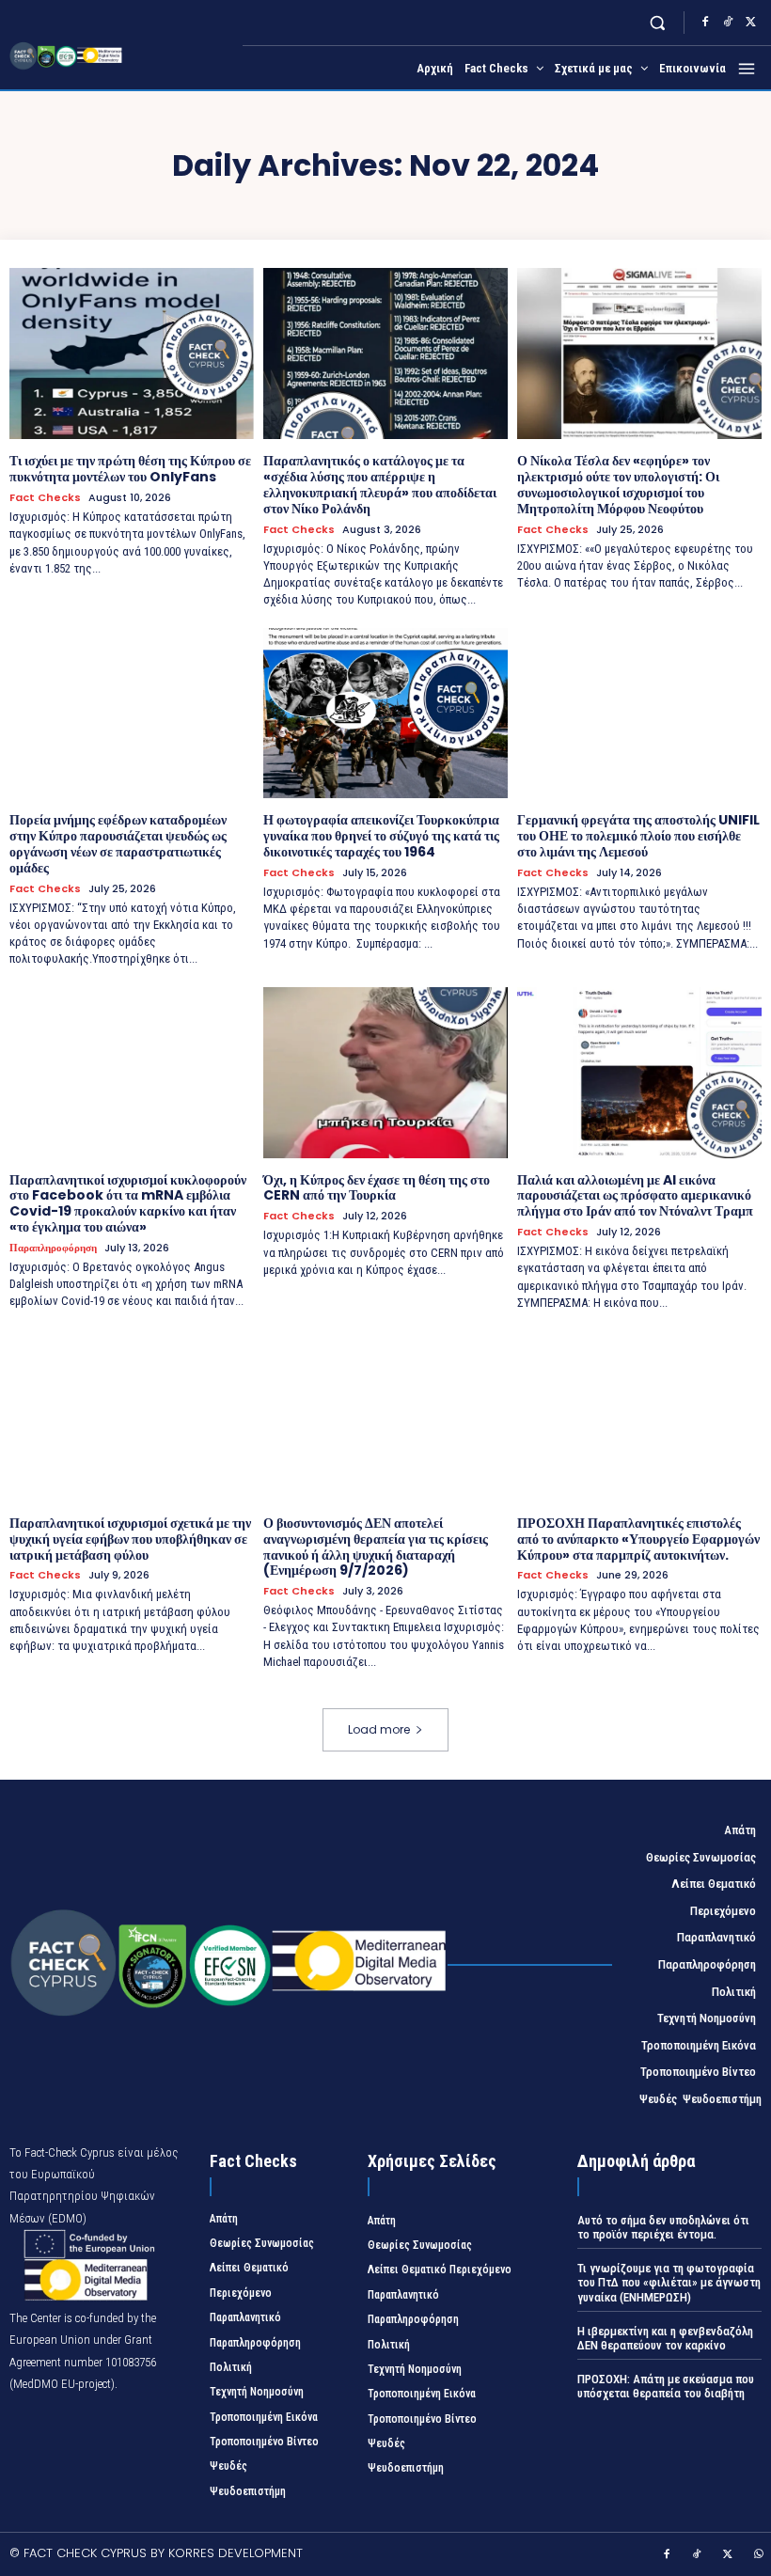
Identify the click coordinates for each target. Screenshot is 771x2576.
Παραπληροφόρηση (53, 1248)
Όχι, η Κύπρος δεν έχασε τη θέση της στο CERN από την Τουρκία (377, 1188)
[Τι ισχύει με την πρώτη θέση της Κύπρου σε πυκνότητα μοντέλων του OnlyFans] (132, 353)
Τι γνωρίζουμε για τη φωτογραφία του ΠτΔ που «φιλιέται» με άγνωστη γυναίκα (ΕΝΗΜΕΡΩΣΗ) (669, 2283)
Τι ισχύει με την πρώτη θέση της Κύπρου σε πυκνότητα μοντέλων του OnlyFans (130, 469)
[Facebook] (705, 23)
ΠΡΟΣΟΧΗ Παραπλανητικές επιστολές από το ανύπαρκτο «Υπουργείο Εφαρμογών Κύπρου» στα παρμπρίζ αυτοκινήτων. (638, 1539)
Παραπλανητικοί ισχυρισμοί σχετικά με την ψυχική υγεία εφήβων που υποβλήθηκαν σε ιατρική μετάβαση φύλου (130, 1539)
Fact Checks (45, 498)
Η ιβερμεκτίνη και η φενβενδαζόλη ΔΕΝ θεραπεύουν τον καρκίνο (665, 2339)
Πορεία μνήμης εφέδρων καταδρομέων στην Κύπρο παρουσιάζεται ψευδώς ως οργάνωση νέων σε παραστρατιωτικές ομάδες (118, 843)
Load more (379, 1729)
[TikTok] (728, 23)
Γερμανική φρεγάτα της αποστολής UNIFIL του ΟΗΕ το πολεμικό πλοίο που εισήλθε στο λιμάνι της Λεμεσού (638, 836)
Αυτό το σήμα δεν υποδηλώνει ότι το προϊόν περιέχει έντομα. (663, 2228)
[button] (658, 22)
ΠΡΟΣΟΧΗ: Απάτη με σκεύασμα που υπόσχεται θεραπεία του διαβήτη (666, 2387)
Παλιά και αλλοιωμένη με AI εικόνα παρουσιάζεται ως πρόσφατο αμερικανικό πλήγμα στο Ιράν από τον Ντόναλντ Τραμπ (635, 1196)
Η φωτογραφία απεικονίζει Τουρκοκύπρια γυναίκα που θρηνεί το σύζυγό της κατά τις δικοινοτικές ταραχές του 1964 (381, 836)
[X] (750, 23)
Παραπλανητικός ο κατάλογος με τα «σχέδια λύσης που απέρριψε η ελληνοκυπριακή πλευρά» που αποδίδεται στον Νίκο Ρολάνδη (380, 484)
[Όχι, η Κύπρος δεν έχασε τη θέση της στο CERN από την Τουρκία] (385, 1073)
